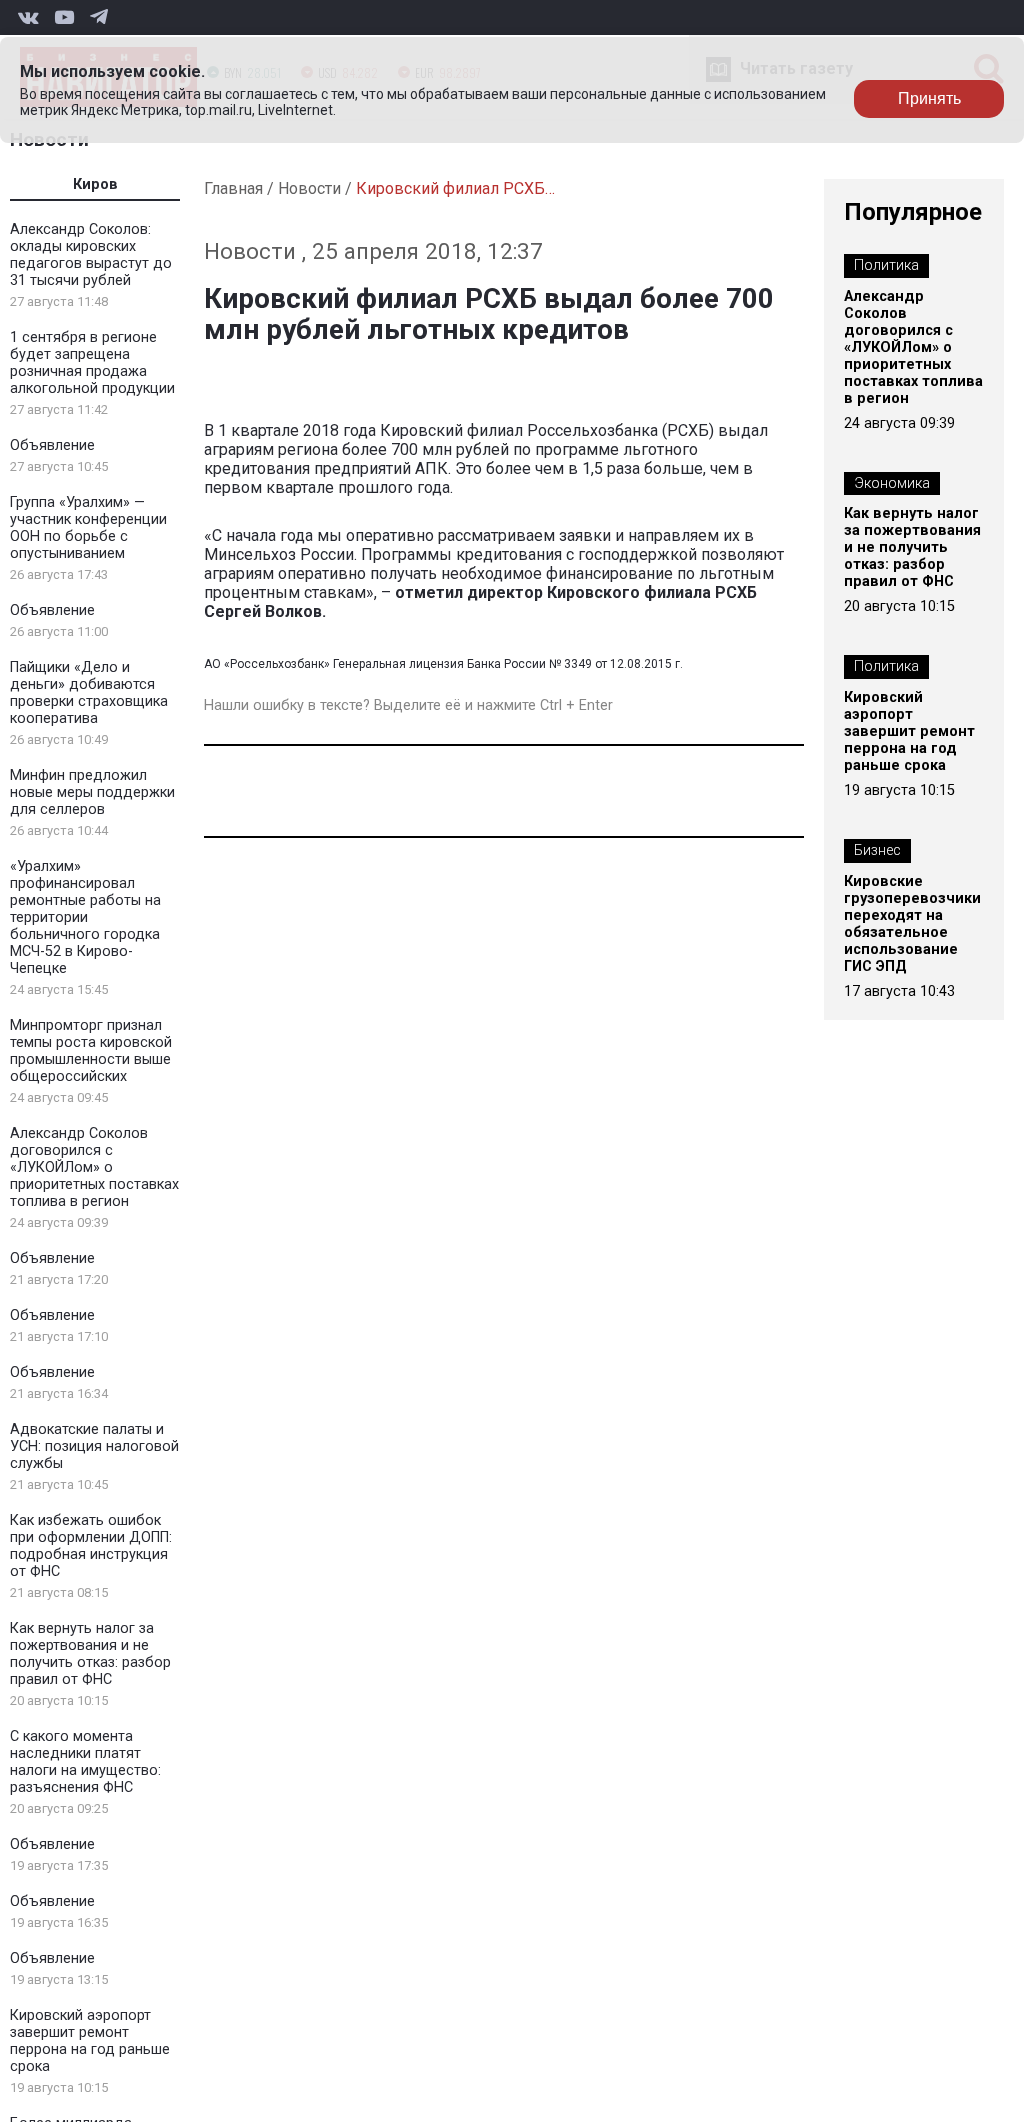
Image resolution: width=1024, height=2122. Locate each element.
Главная (233, 188)
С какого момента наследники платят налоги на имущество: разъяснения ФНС (85, 1762)
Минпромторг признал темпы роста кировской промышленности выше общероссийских (91, 1051)
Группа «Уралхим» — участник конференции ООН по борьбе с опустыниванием (88, 528)
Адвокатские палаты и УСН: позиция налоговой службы (94, 1446)
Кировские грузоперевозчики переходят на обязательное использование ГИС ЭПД (912, 924)
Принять (929, 98)
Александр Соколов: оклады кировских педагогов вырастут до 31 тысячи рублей (91, 255)
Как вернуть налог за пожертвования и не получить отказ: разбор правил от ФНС (90, 1654)
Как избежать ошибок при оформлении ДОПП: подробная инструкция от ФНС (91, 1546)
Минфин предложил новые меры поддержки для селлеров (92, 792)
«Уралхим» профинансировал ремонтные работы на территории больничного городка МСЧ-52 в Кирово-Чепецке (85, 917)
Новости (309, 188)
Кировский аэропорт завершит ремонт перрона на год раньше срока (90, 2041)
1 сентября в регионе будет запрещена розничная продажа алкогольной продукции (92, 363)
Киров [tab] (95, 184)
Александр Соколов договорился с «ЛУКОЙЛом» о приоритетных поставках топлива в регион (94, 1167)
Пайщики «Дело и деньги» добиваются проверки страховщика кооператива (89, 693)
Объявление (52, 445)
